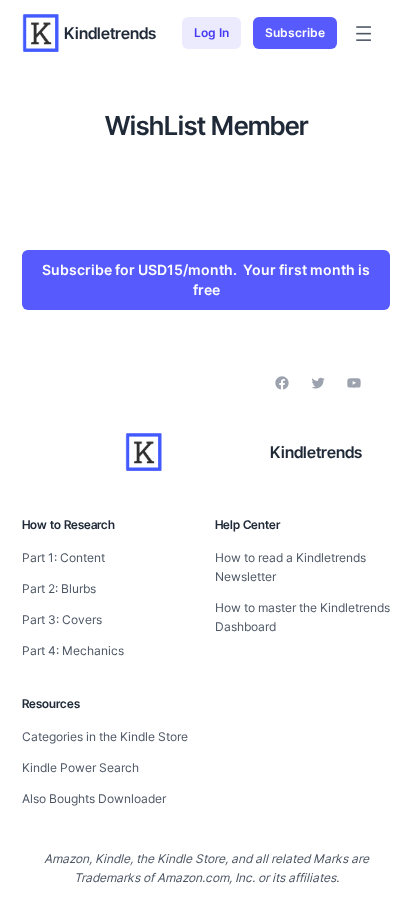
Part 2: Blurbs (59, 588)
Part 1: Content (63, 557)
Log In (211, 32)
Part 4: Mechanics (73, 650)
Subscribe (295, 32)
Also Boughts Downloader (94, 798)
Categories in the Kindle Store (105, 736)
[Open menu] (363, 33)
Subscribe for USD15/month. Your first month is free (206, 279)
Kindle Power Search (80, 767)
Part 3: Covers (62, 619)
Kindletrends (110, 33)
